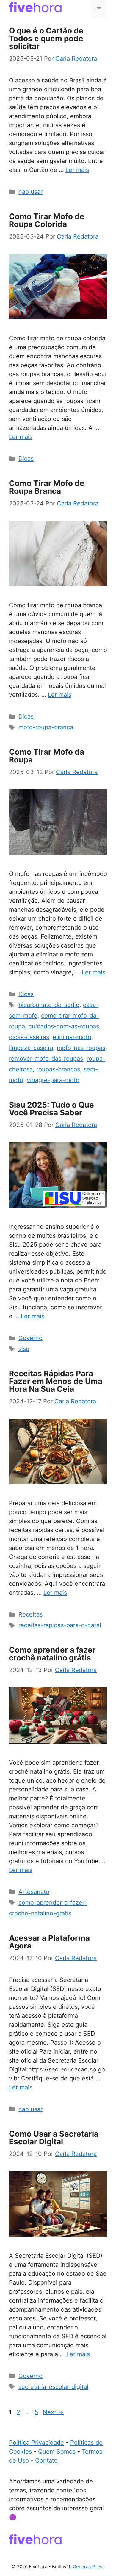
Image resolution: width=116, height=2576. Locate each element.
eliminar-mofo (72, 1037)
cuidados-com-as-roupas (64, 1026)
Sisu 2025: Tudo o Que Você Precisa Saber (51, 1109)
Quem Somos (57, 2452)
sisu (24, 1349)
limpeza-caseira (31, 1048)
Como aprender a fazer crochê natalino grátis (52, 1654)
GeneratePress (89, 2567)
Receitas (30, 1614)
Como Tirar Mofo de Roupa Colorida (47, 220)
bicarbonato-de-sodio (49, 1005)
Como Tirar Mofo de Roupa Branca (47, 487)
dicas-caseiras (29, 1037)
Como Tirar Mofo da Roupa (47, 756)
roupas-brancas (58, 1069)
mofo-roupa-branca (46, 727)
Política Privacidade (36, 2443)
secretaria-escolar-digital (53, 2387)
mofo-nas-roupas (81, 1048)
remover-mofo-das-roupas (46, 1059)
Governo (30, 1338)
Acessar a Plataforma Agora (49, 1942)
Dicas (26, 459)
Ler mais (77, 170)
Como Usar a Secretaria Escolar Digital (54, 2138)
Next (53, 2412)
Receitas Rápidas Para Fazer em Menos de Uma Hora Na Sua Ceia (56, 1381)
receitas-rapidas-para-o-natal (60, 1625)
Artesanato (34, 1892)
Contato (46, 2460)
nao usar (30, 192)
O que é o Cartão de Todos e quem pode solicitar (46, 38)
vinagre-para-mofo (53, 1080)
